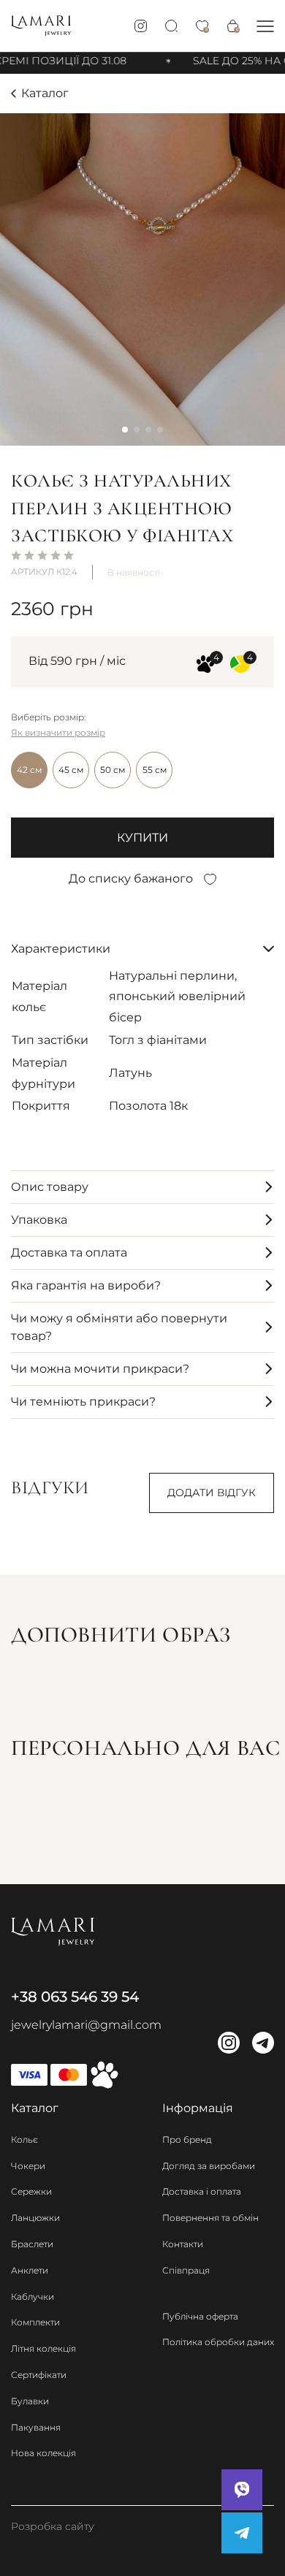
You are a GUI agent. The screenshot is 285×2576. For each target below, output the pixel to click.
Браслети (32, 2244)
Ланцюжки (35, 2218)
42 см (29, 770)
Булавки (30, 2401)
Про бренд (187, 2139)
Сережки (31, 2191)
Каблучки (33, 2297)
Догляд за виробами (209, 2166)
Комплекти (35, 2322)
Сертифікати (39, 2375)
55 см (155, 770)
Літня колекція (43, 2348)
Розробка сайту (53, 2526)
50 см (113, 770)
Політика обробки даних (218, 2342)
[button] (265, 26)
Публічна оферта (200, 2316)
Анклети (30, 2270)
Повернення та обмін (210, 2218)
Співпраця (186, 2270)
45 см (71, 770)
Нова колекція (43, 2453)
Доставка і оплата (202, 2191)
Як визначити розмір (58, 732)
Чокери (28, 2166)
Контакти (183, 2244)
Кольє (24, 2139)
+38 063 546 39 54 (75, 1997)
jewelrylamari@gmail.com (86, 2025)
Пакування (36, 2427)
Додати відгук (212, 1493)
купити (142, 838)
